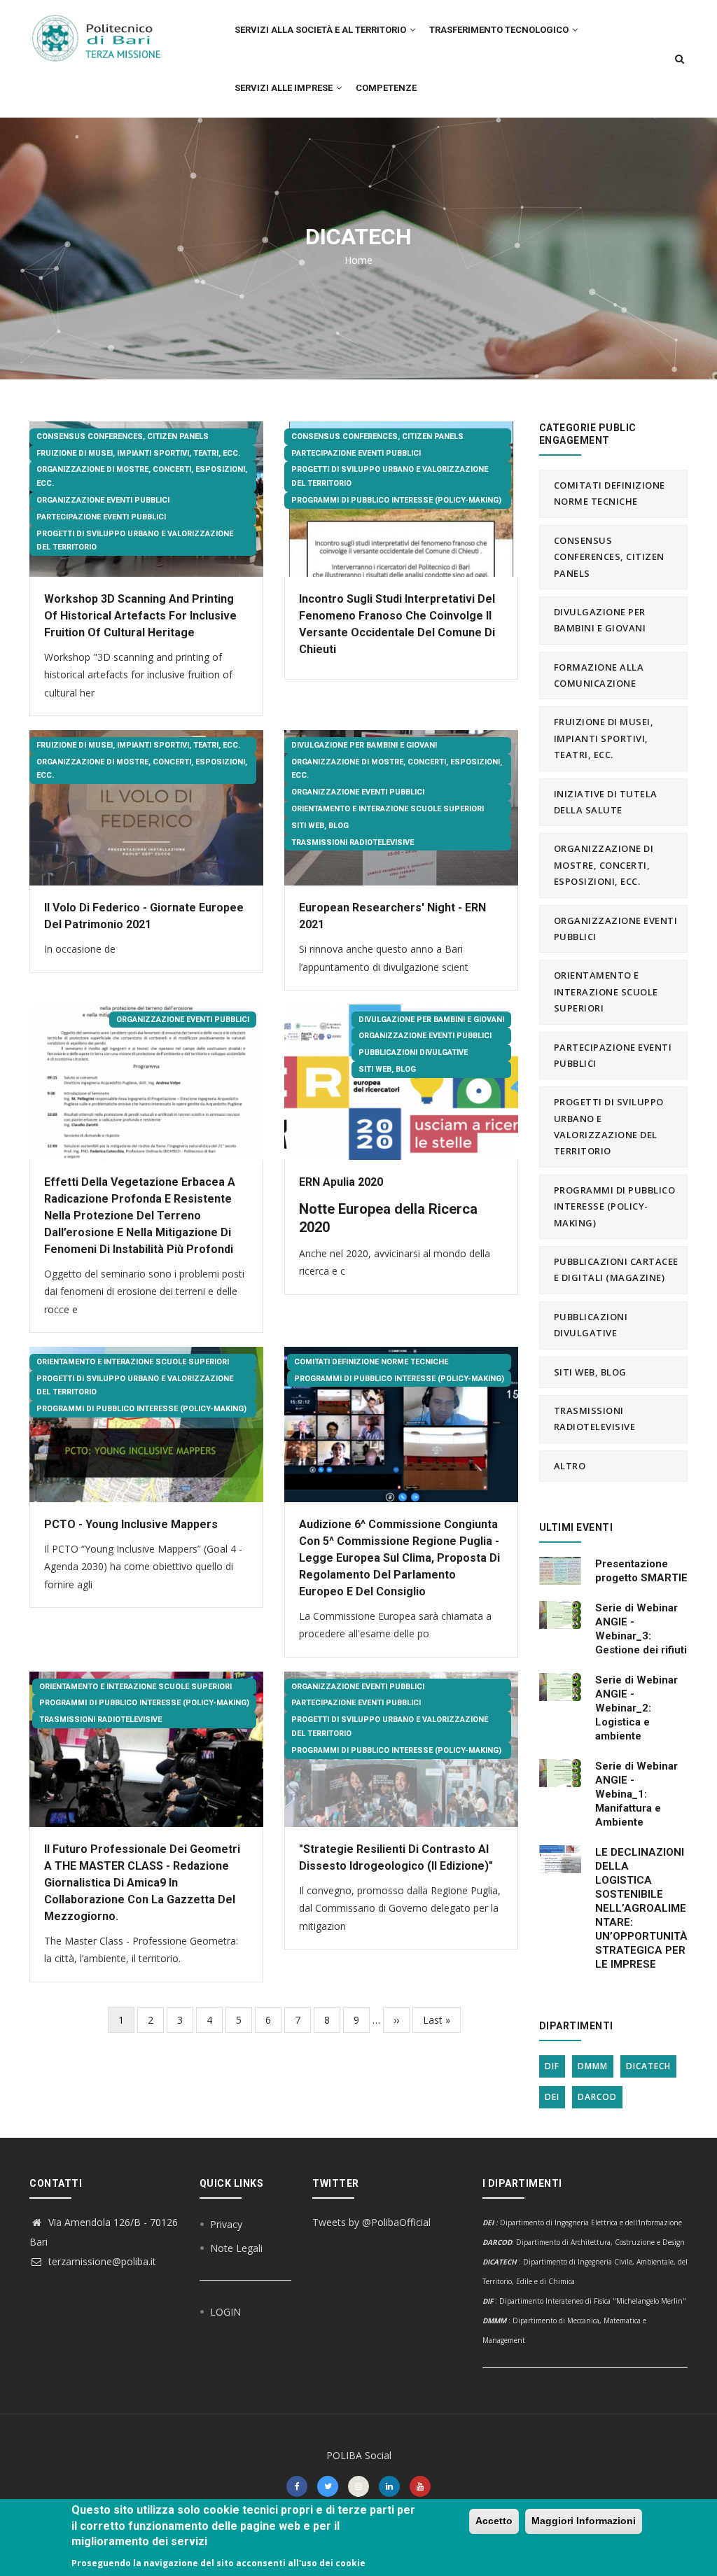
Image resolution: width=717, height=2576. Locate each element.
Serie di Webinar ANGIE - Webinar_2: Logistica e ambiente (636, 1708)
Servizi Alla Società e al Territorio (321, 30)
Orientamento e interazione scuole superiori (388, 809)
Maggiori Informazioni (584, 2521)
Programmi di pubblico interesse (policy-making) (396, 500)
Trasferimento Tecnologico (500, 30)
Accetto (494, 2521)
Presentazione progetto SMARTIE (641, 1571)
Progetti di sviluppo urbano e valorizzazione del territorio (135, 541)
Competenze (386, 88)
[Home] (104, 31)
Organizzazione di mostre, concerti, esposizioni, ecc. (142, 476)
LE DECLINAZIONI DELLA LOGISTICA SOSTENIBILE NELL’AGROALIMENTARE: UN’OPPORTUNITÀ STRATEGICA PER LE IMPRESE (641, 1908)
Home (358, 260)
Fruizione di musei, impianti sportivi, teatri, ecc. (138, 453)
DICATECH (648, 2066)
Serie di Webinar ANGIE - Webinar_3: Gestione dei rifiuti (641, 1629)
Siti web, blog (320, 826)
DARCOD (597, 2097)
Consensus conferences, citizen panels (123, 436)
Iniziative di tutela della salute (606, 802)
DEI (552, 2097)
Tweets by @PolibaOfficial (371, 2222)
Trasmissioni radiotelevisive (353, 842)
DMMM (593, 2066)
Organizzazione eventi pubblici (103, 500)
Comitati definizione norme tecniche (371, 1362)
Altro (570, 1466)
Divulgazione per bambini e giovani (364, 745)
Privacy (226, 2224)
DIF (552, 2066)
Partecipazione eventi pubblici (101, 517)
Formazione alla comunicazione (599, 675)
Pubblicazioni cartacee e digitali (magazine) (616, 1269)
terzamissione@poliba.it (101, 2261)
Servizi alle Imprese (285, 88)
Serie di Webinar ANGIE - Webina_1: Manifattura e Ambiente (636, 1794)
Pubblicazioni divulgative (413, 1052)
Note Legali (236, 2248)
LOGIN (225, 2312)
